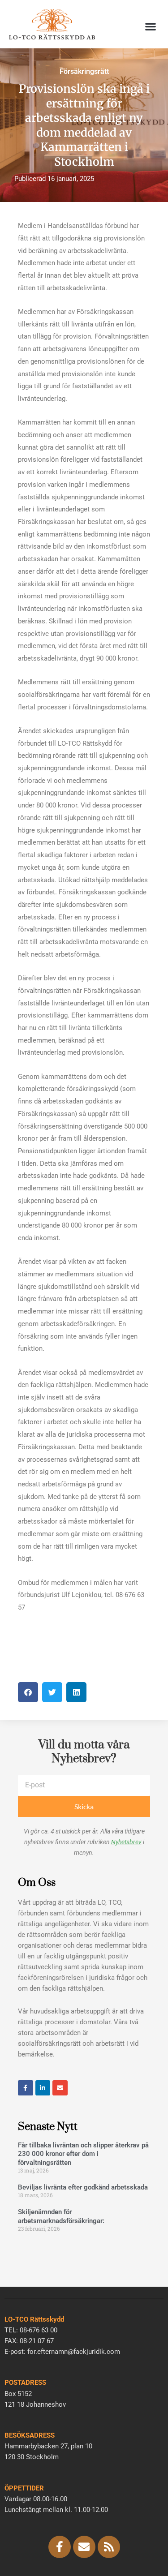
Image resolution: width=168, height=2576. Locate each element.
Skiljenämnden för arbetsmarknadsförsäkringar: (61, 2216)
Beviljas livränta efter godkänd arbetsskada (83, 2187)
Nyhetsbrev (126, 1842)
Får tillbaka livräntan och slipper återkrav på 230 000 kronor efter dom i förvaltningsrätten (83, 2154)
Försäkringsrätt (84, 71)
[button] (150, 27)
